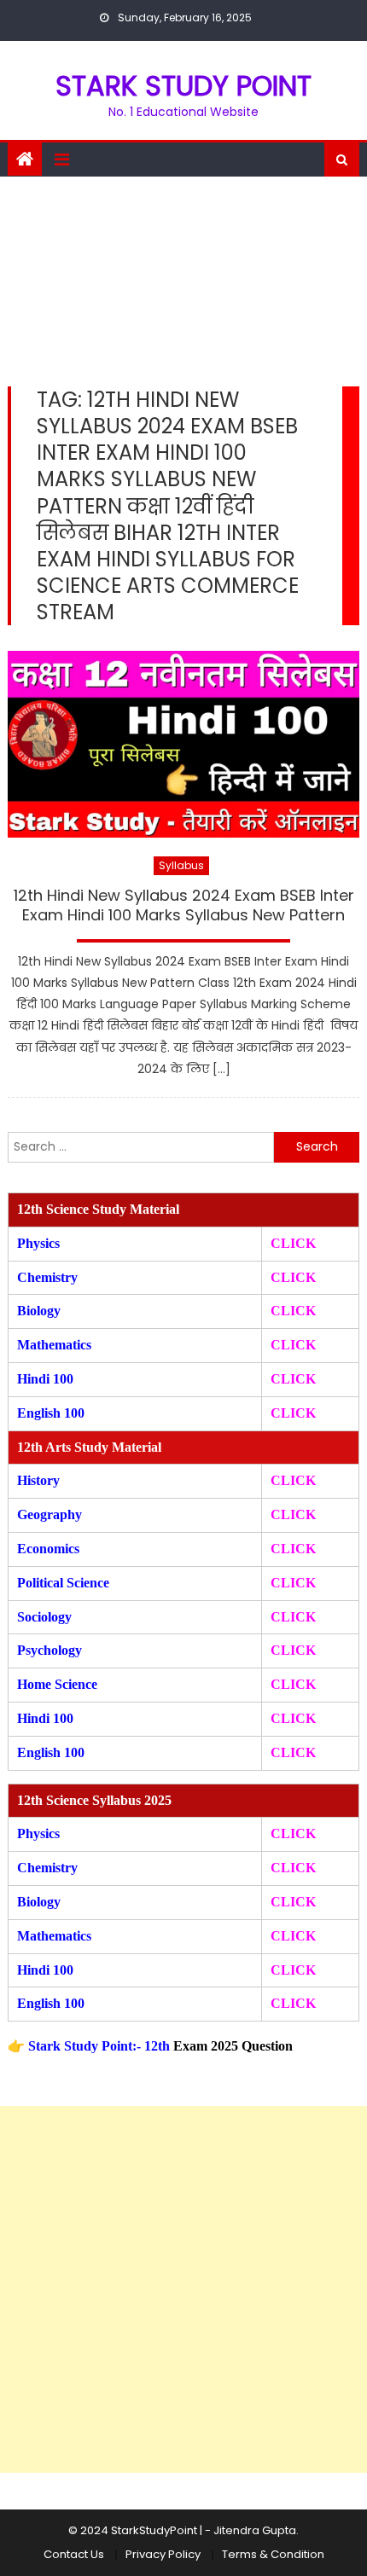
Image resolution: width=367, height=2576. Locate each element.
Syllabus (181, 865)
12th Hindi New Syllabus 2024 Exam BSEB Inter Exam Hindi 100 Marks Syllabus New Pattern (184, 905)
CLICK (293, 1345)
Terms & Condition (273, 2554)
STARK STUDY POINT (183, 86)
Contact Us (74, 2554)
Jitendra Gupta (255, 2530)
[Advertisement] (183, 277)
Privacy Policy (163, 2554)
